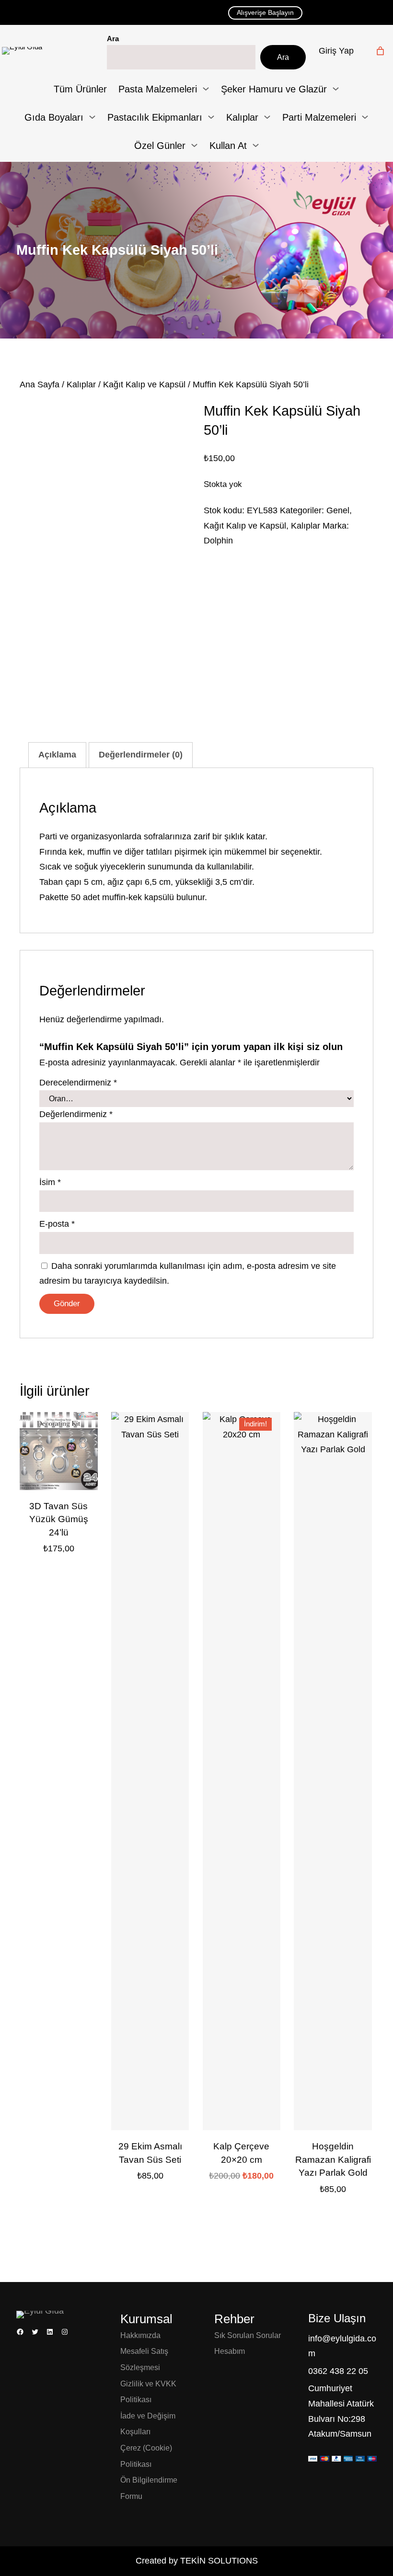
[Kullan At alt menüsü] (256, 145)
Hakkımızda (140, 2335)
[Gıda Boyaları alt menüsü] (92, 117)
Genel (338, 510)
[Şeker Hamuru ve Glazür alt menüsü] (336, 89)
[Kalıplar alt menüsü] (267, 117)
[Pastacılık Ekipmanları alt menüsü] (211, 117)
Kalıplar (81, 384)
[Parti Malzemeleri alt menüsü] (365, 117)
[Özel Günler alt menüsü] (194, 145)
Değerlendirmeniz (76, 1114)
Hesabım (230, 2351)
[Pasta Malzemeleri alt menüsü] (206, 89)
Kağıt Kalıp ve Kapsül (144, 384)
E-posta (57, 1224)
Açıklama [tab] (57, 755)
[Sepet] (380, 51)
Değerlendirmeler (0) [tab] (141, 755)
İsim (50, 1182)
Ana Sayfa (40, 384)
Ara (113, 39)
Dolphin (218, 541)
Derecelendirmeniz (78, 1083)
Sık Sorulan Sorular (248, 2335)
